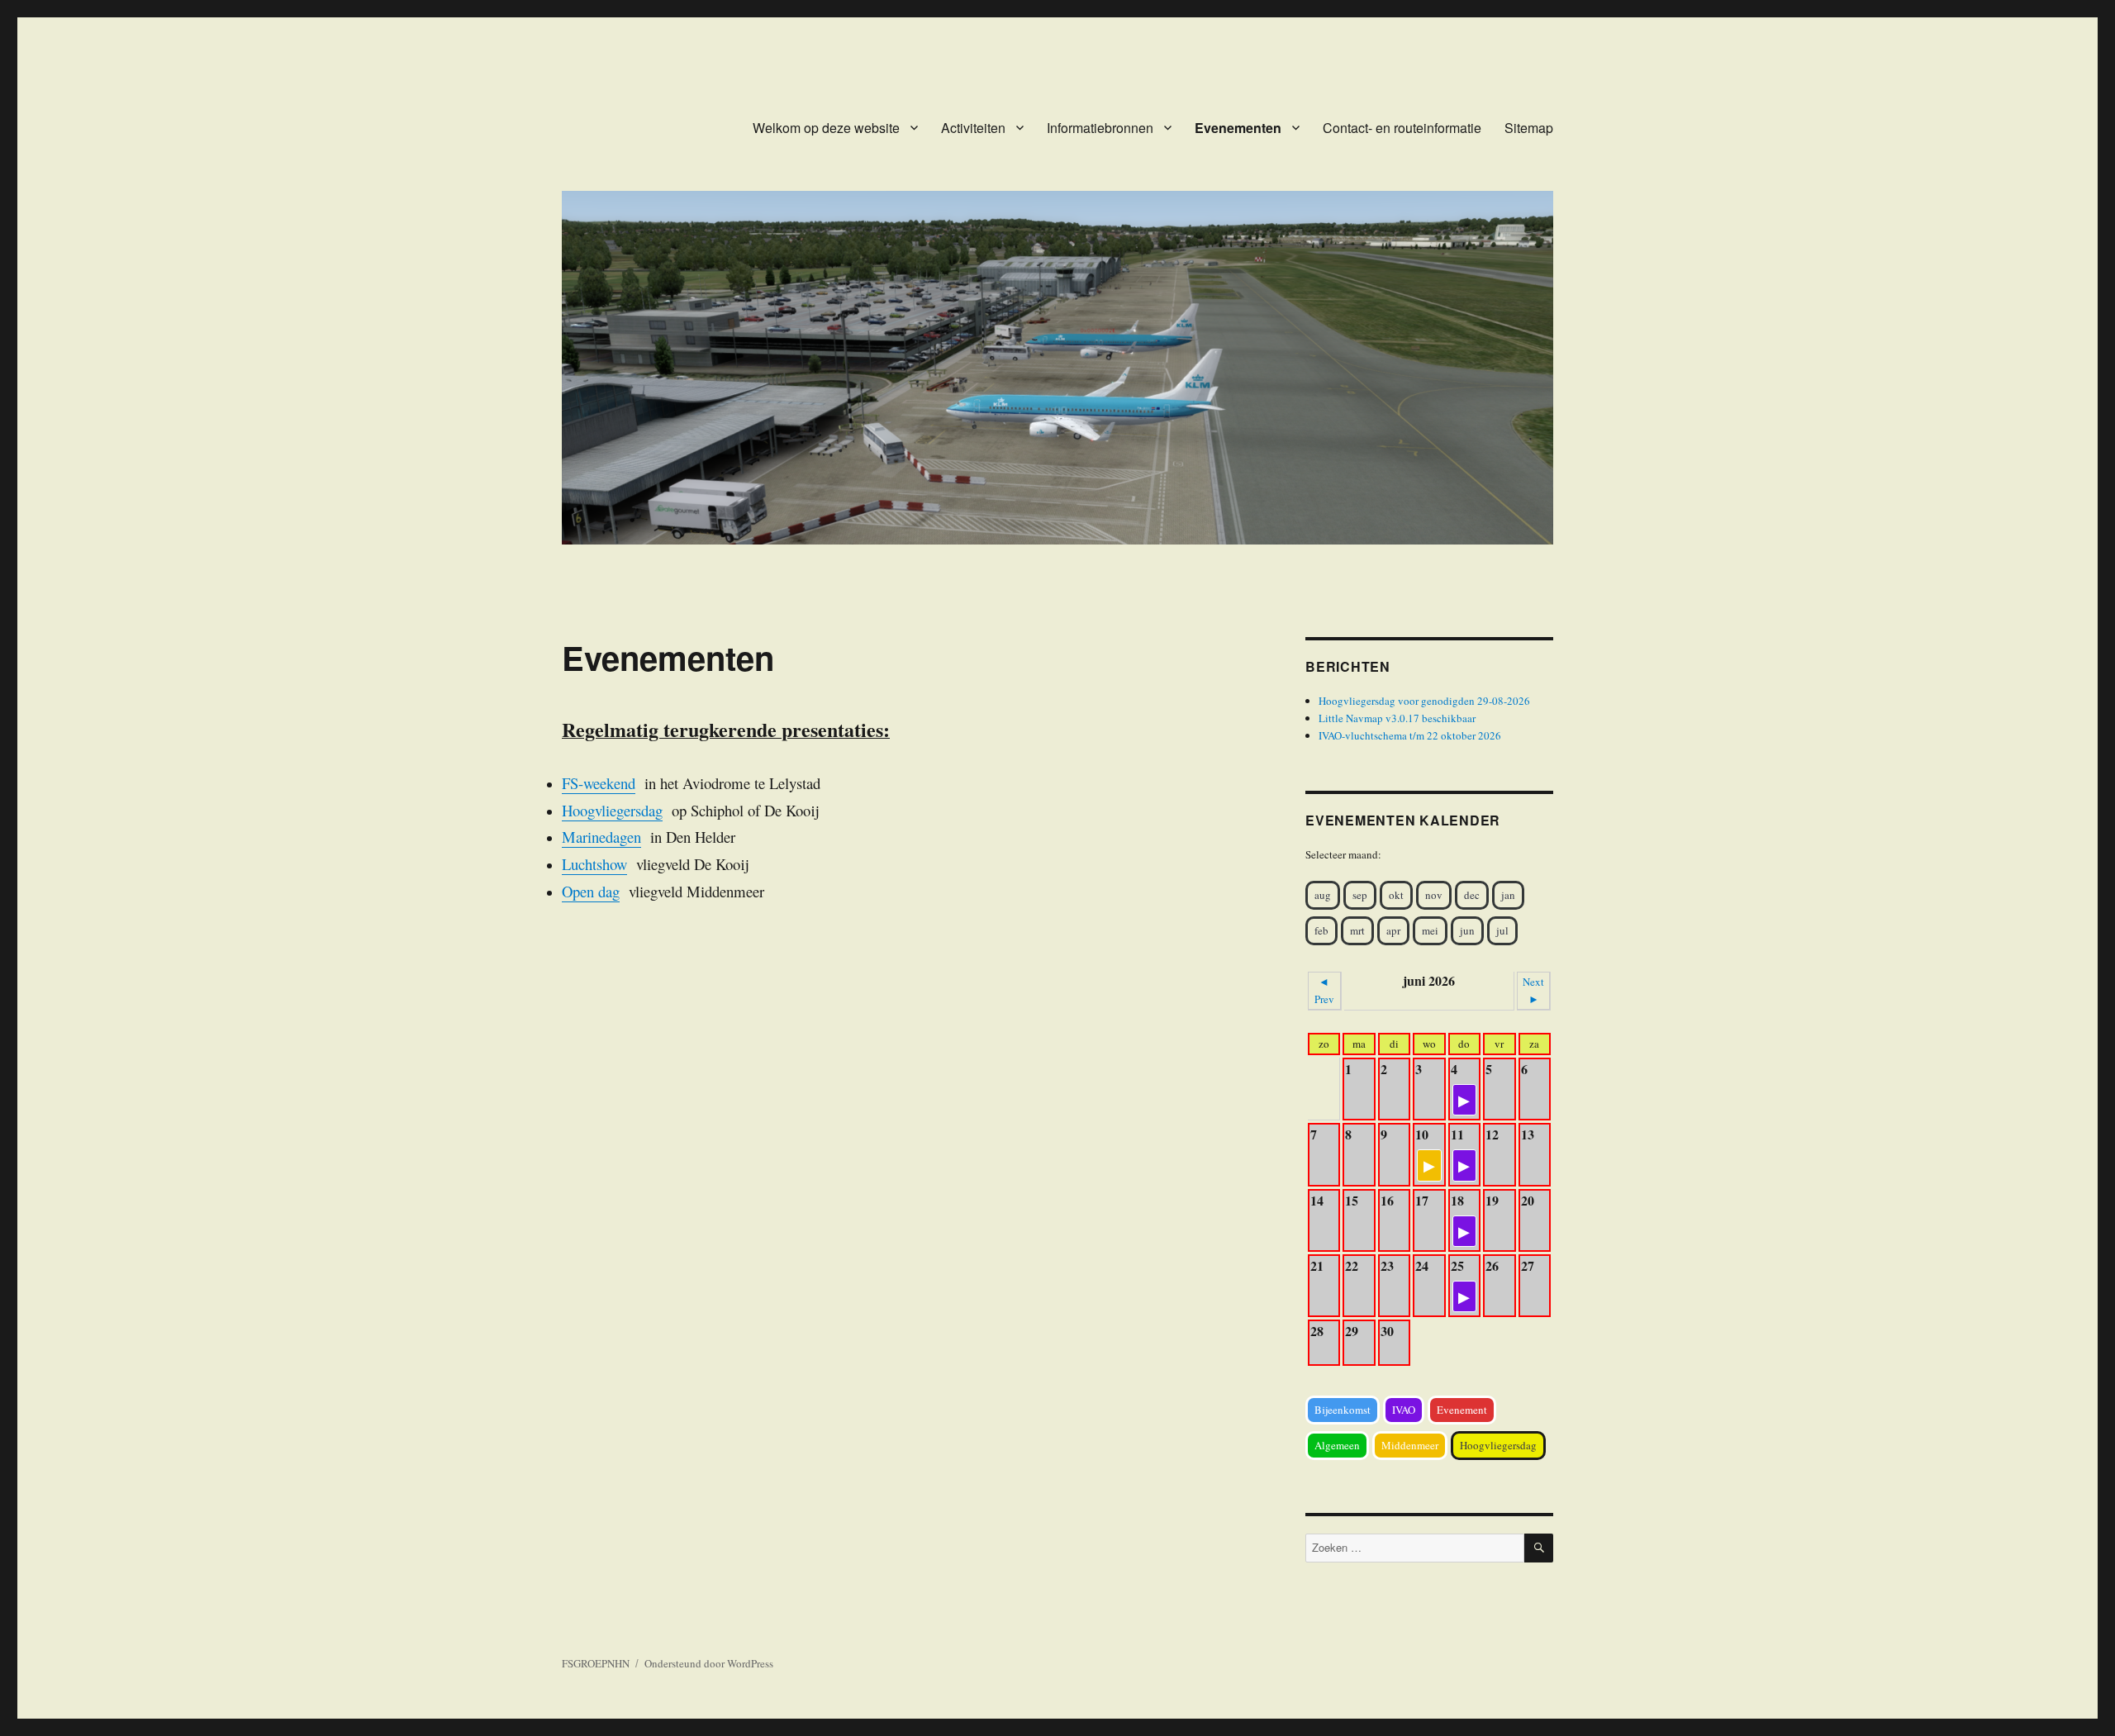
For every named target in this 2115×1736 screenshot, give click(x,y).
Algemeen (1337, 1445)
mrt (1357, 930)
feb (1321, 930)
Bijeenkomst (1343, 1410)
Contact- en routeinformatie (1402, 128)
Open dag (591, 891)
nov (1434, 895)
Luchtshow (594, 864)
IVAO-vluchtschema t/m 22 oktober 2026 (1410, 735)
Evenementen (1238, 128)
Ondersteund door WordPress (709, 1663)
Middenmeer (1410, 1445)
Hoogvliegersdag (612, 810)
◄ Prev (1324, 990)
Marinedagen (601, 837)
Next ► (1533, 990)
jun (1467, 930)
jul (1502, 930)
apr (1393, 930)
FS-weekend (599, 783)
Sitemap (1529, 128)
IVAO (1404, 1410)
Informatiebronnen (1100, 128)
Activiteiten (973, 128)
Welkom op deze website (826, 128)
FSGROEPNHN (596, 1663)
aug (1323, 895)
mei (1430, 930)
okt (1396, 895)
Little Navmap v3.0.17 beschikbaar (1397, 718)
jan (1508, 895)
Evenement (1462, 1410)
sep (1360, 895)
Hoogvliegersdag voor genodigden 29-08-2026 (1424, 701)
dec (1472, 895)
